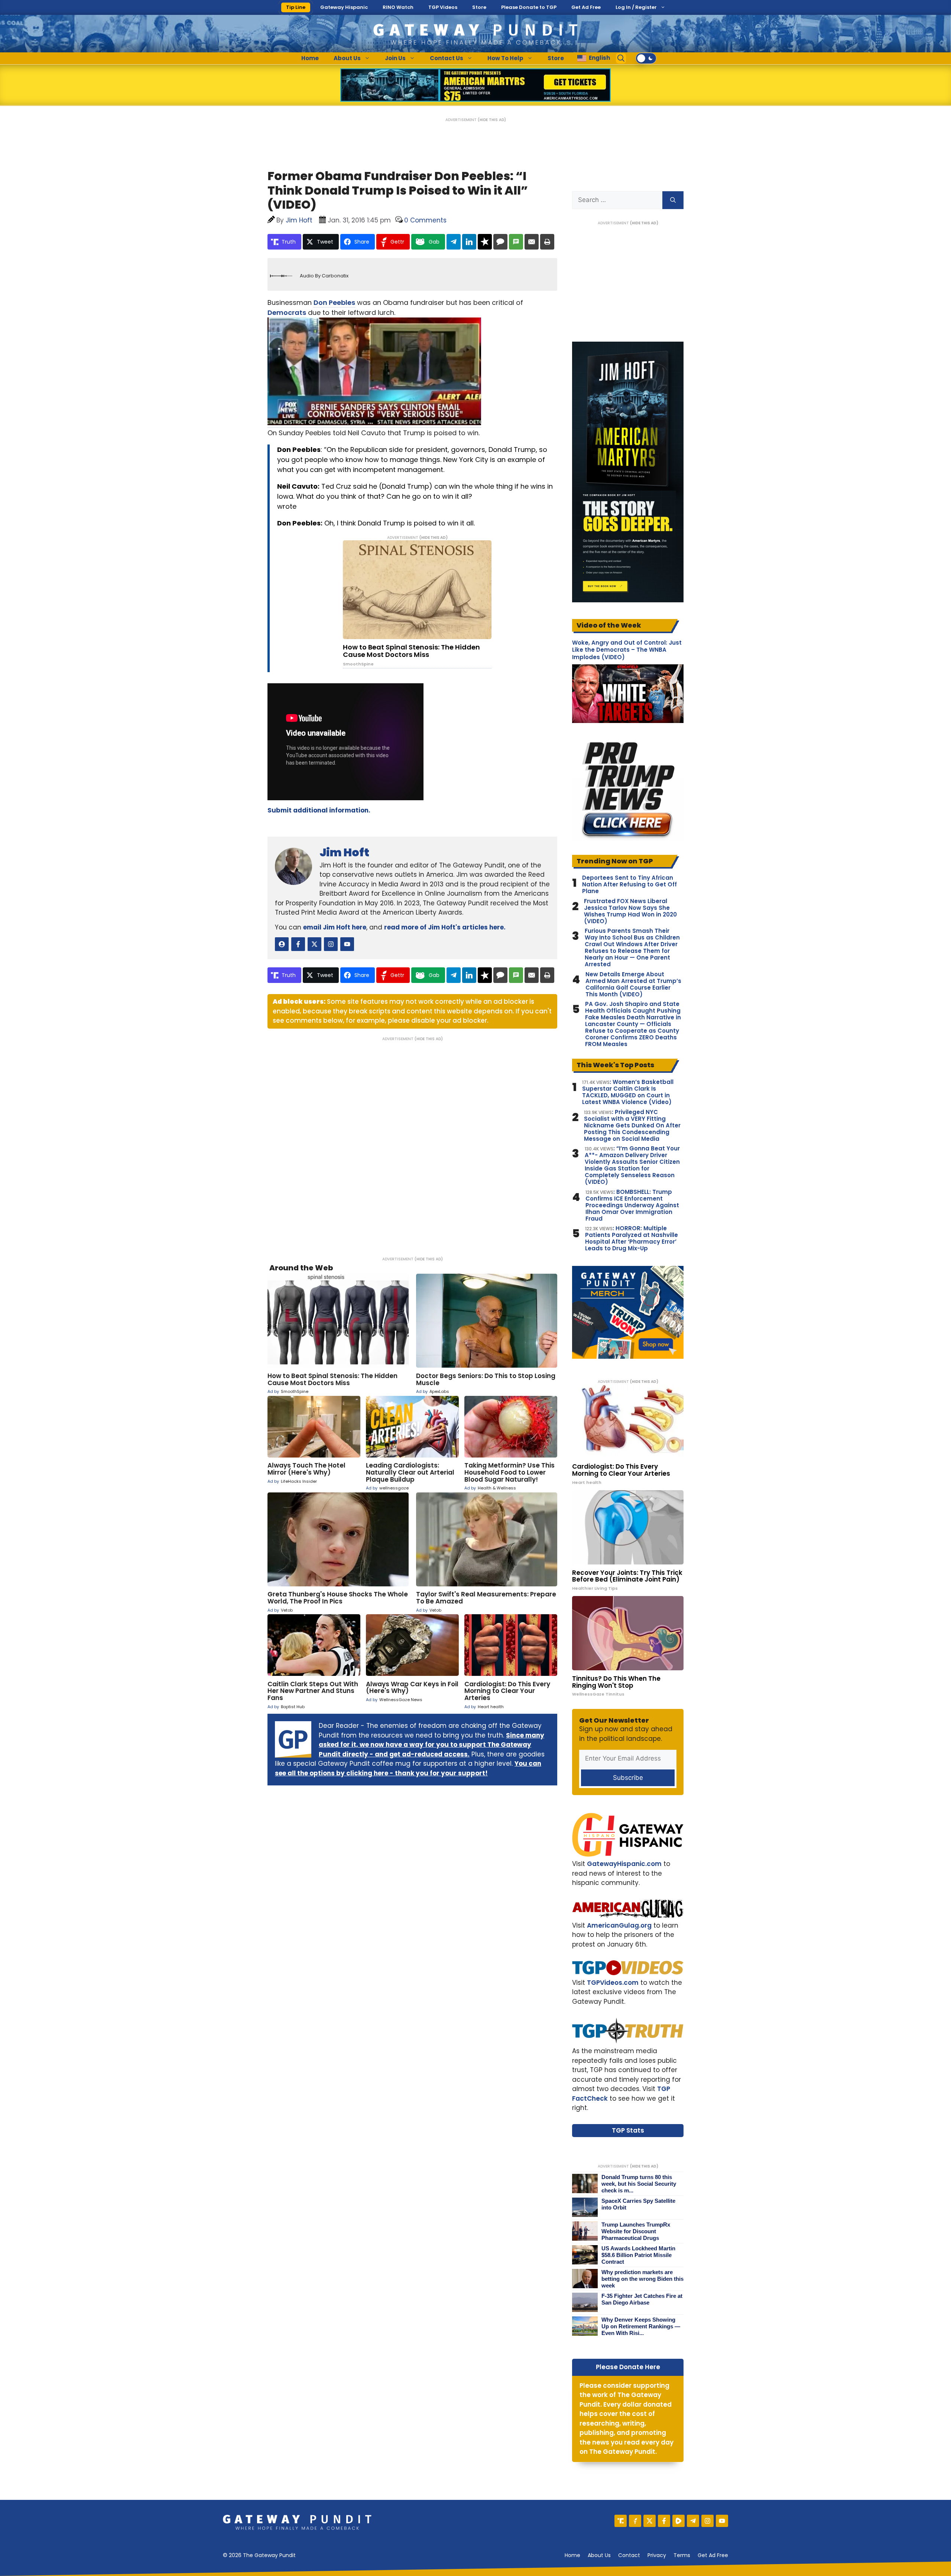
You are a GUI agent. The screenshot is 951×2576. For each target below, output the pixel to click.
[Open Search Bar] (621, 58)
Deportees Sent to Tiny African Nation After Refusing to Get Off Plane (629, 885)
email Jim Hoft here (335, 927)
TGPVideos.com (613, 1983)
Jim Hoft (344, 852)
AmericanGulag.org (619, 1925)
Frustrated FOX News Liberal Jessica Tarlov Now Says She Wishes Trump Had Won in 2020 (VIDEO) (630, 911)
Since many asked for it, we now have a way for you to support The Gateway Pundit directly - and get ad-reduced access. (431, 1745)
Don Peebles (334, 302)
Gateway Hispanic (344, 7)
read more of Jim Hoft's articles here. (445, 927)
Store (479, 7)
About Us (347, 58)
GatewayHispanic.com (624, 1864)
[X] (650, 2521)
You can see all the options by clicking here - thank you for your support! (408, 1768)
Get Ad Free (586, 7)
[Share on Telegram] (454, 242)
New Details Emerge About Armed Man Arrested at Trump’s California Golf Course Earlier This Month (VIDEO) (633, 984)
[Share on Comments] (500, 242)
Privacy (657, 2555)
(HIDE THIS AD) (492, 120)
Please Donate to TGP (529, 7)
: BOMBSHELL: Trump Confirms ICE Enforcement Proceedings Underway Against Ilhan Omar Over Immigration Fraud (632, 1205)
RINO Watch (398, 7)
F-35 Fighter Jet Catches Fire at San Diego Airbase (642, 2299)
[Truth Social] (621, 2521)
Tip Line (296, 7)
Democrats (287, 312)
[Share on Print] (547, 242)
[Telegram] (693, 2521)
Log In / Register (636, 7)
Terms (682, 2555)
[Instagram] (707, 2521)
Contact (629, 2555)
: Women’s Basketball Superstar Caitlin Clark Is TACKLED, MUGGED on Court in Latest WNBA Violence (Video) (628, 1092)
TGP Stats (628, 2130)
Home (310, 58)
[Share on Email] (532, 242)
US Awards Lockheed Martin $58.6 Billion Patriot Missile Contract (638, 2255)
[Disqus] (412, 1144)
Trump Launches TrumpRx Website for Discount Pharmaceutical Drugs (636, 2231)
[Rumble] (679, 2521)
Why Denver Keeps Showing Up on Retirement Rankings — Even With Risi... (641, 2326)
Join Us (395, 58)
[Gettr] (635, 2521)
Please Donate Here (628, 2367)
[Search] (673, 200)
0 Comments (425, 220)
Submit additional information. (319, 810)
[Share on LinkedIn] (469, 242)
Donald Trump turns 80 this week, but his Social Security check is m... (639, 2184)
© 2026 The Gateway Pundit (259, 2555)
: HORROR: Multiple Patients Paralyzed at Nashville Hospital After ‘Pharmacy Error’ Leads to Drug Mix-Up (632, 1238)
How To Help (505, 58)
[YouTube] (722, 2521)
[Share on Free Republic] (485, 242)
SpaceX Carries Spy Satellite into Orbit (638, 2204)
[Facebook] (664, 2521)
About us (599, 2555)
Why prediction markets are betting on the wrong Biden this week (642, 2279)
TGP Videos (443, 7)
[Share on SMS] (516, 242)
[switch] (646, 58)
